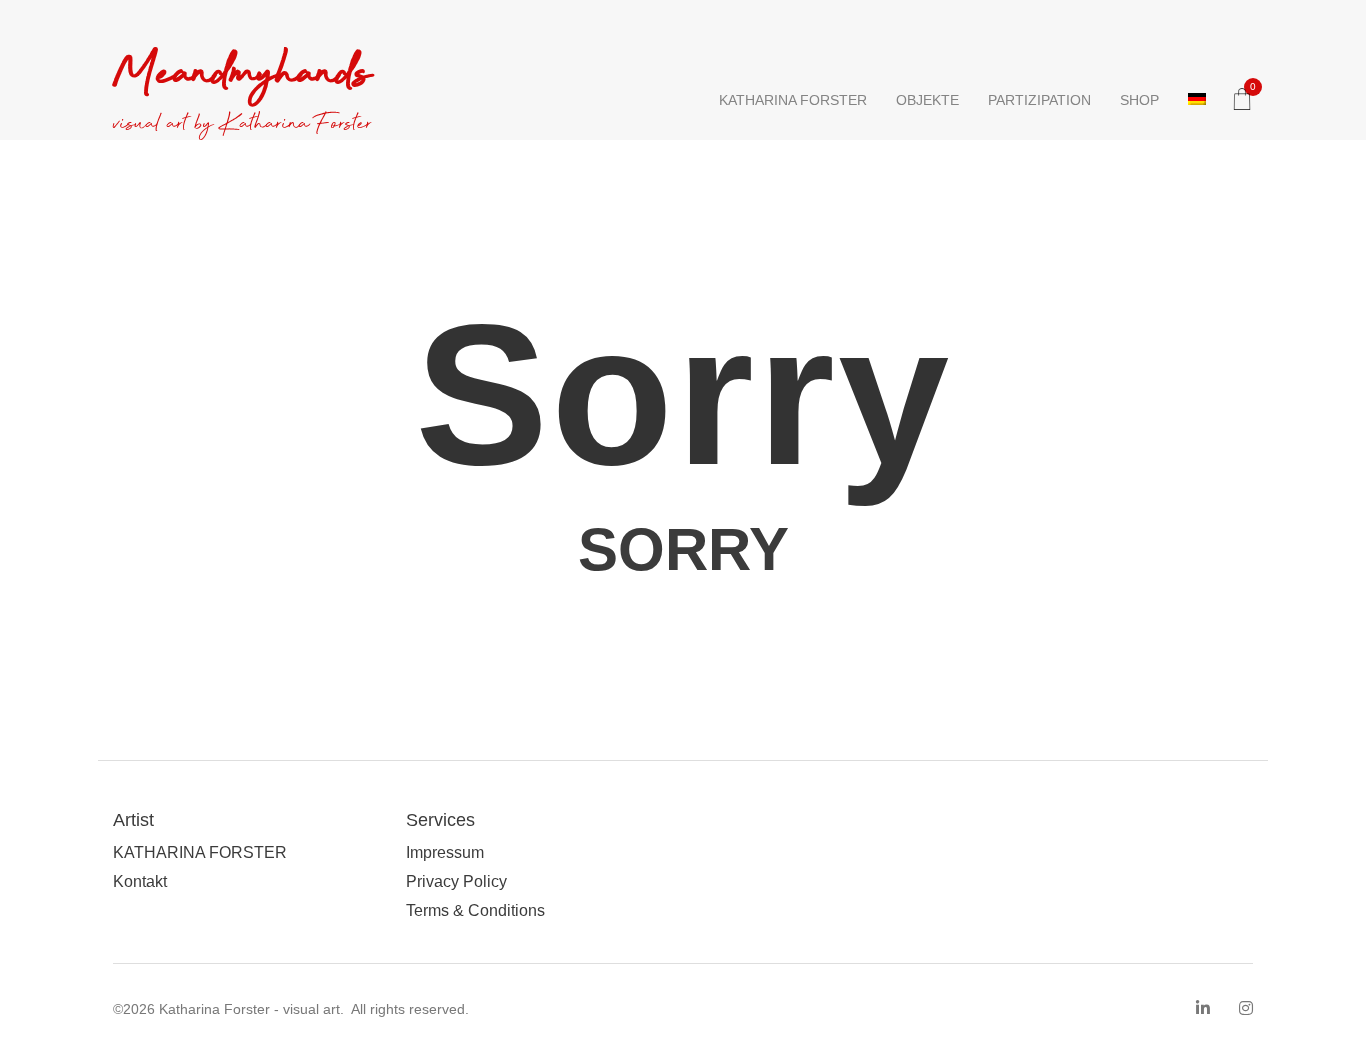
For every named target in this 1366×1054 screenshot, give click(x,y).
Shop (1139, 100)
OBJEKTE (927, 100)
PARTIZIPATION (1039, 100)
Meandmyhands (242, 75)
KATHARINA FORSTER (793, 100)
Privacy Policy (456, 881)
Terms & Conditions (475, 910)
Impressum (445, 852)
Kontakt (140, 881)
